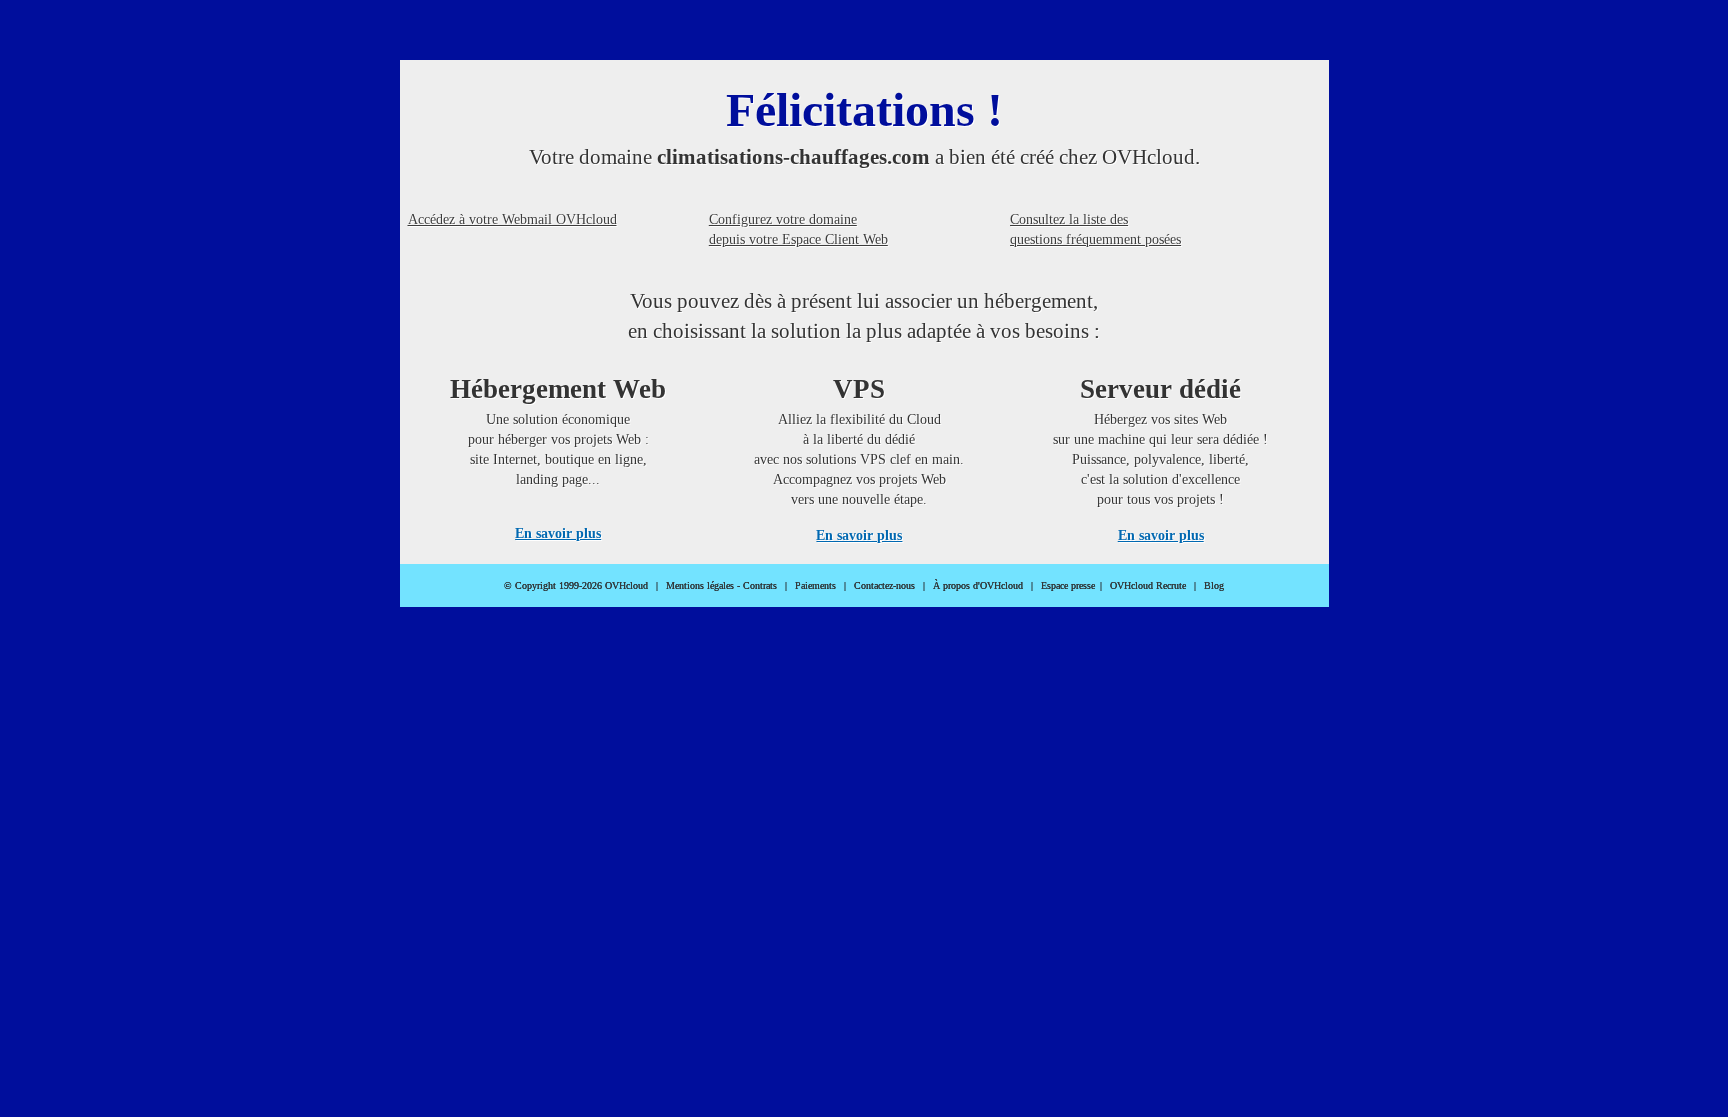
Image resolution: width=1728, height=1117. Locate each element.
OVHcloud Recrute (1148, 585)
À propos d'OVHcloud (978, 585)
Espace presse (1068, 585)
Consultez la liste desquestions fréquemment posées (1095, 229)
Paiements (815, 585)
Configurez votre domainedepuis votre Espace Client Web (798, 229)
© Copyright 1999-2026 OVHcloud (576, 585)
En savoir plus (558, 533)
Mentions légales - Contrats (721, 585)
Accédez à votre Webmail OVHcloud (512, 219)
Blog (1214, 585)
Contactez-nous (884, 585)
